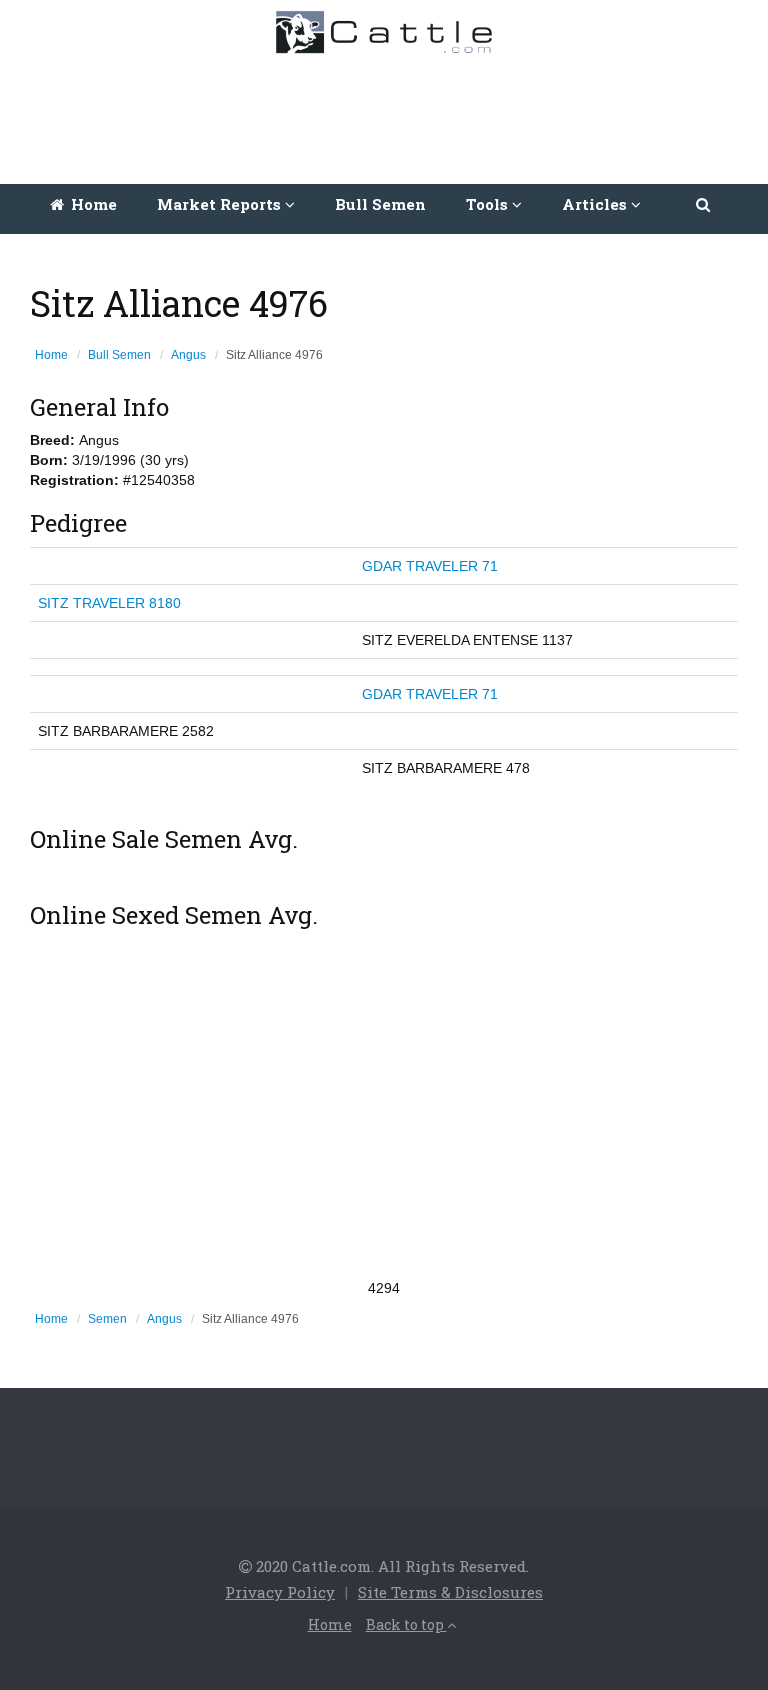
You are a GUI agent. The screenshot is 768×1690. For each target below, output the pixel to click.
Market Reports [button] (221, 204)
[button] (704, 204)
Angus (188, 355)
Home (92, 204)
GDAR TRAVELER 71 (430, 566)
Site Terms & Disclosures (450, 1592)
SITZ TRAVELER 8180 (109, 603)
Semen (107, 1319)
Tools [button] (489, 204)
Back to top (406, 1624)
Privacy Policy (280, 1592)
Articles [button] (596, 204)
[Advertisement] (389, 114)
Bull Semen (380, 204)
